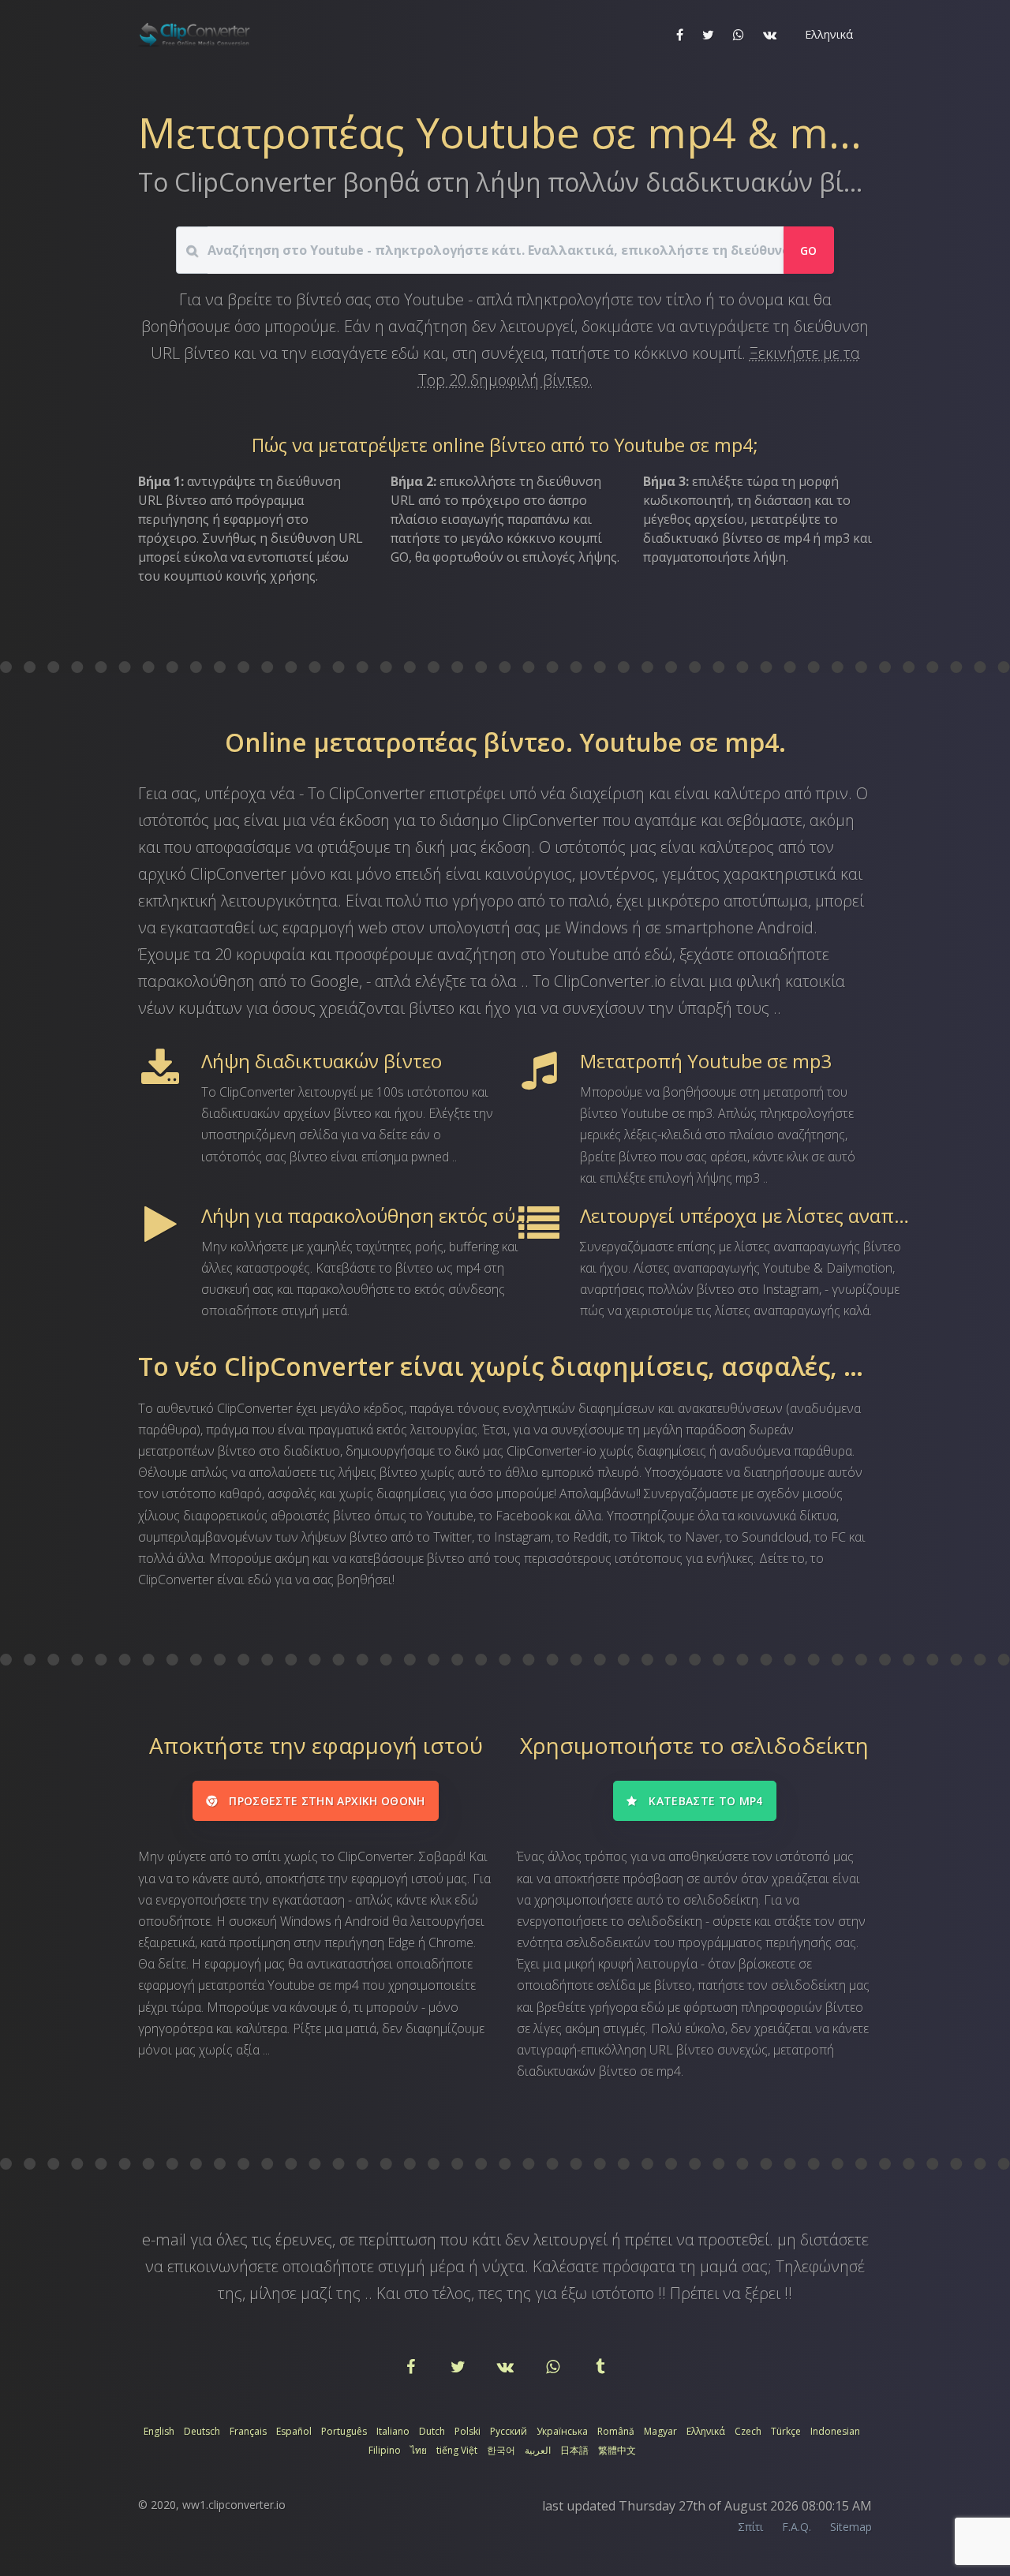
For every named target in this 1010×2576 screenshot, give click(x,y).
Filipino (385, 2450)
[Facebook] (412, 2368)
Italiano (393, 2431)
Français (248, 2431)
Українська (562, 2431)
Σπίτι (750, 2527)
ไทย (419, 2450)
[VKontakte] (507, 2368)
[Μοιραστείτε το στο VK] (770, 35)
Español (294, 2431)
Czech (748, 2431)
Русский (509, 2431)
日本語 (574, 2450)
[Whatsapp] (554, 2368)
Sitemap (851, 2527)
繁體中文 (617, 2450)
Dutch (432, 2431)
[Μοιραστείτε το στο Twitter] (708, 35)
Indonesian (835, 2431)
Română (616, 2431)
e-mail (164, 2240)
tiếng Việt (457, 2450)
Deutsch (202, 2431)
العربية (538, 2450)
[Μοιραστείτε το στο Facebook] (680, 35)
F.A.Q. (797, 2527)
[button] (827, 35)
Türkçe (786, 2431)
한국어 (501, 2450)
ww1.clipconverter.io (234, 2505)
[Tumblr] (600, 2368)
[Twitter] (459, 2368)
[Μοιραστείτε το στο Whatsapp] (739, 35)
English (159, 2431)
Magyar (660, 2431)
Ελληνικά (706, 2431)
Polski (468, 2431)
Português (344, 2431)
